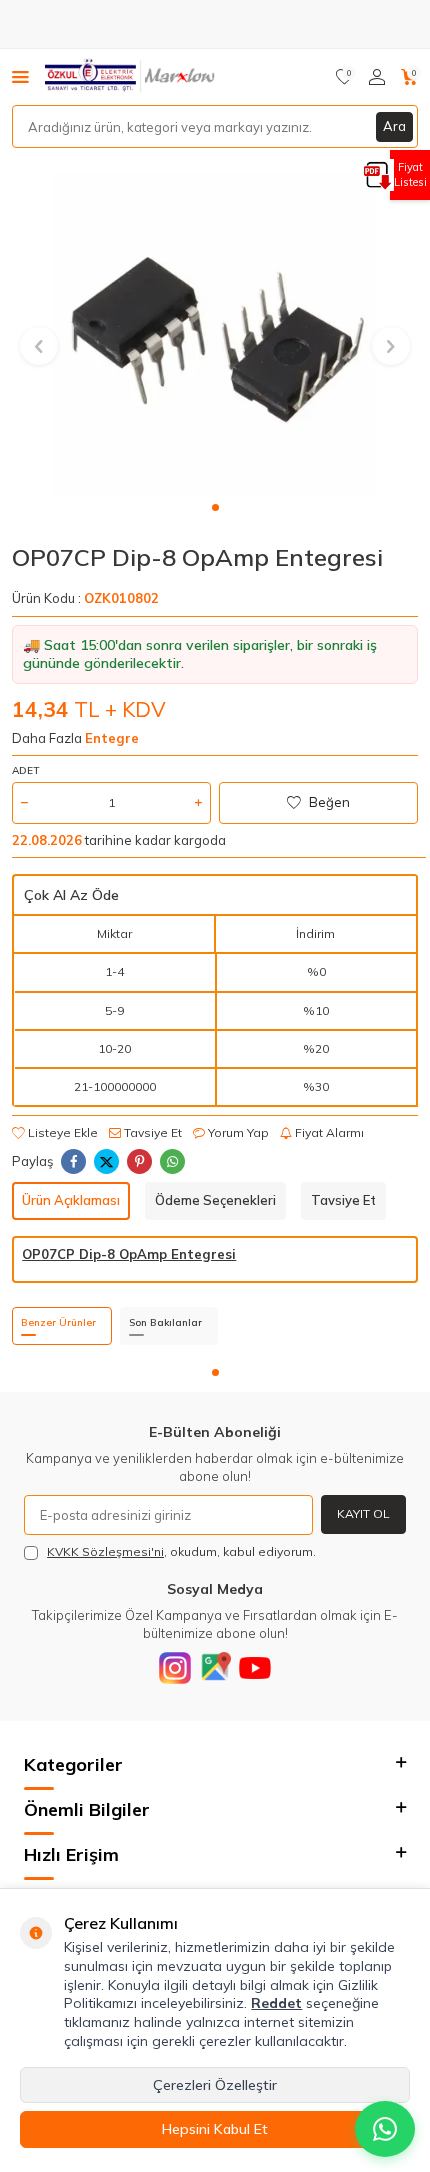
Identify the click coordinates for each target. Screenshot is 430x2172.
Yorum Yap (237, 1132)
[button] (215, 507)
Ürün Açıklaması (71, 1200)
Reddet (276, 2003)
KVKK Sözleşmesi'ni (105, 1551)
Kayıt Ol (363, 1513)
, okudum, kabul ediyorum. (181, 1551)
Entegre (112, 738)
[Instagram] (175, 1668)
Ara (394, 126)
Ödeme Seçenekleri (215, 1200)
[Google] (215, 1668)
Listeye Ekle (61, 1132)
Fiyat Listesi (410, 174)
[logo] (131, 77)
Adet (25, 770)
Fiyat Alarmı (328, 1132)
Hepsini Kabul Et (215, 2129)
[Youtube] (255, 1668)
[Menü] (20, 76)
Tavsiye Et (151, 1132)
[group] (214, 334)
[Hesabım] (377, 77)
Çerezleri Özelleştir (215, 2085)
